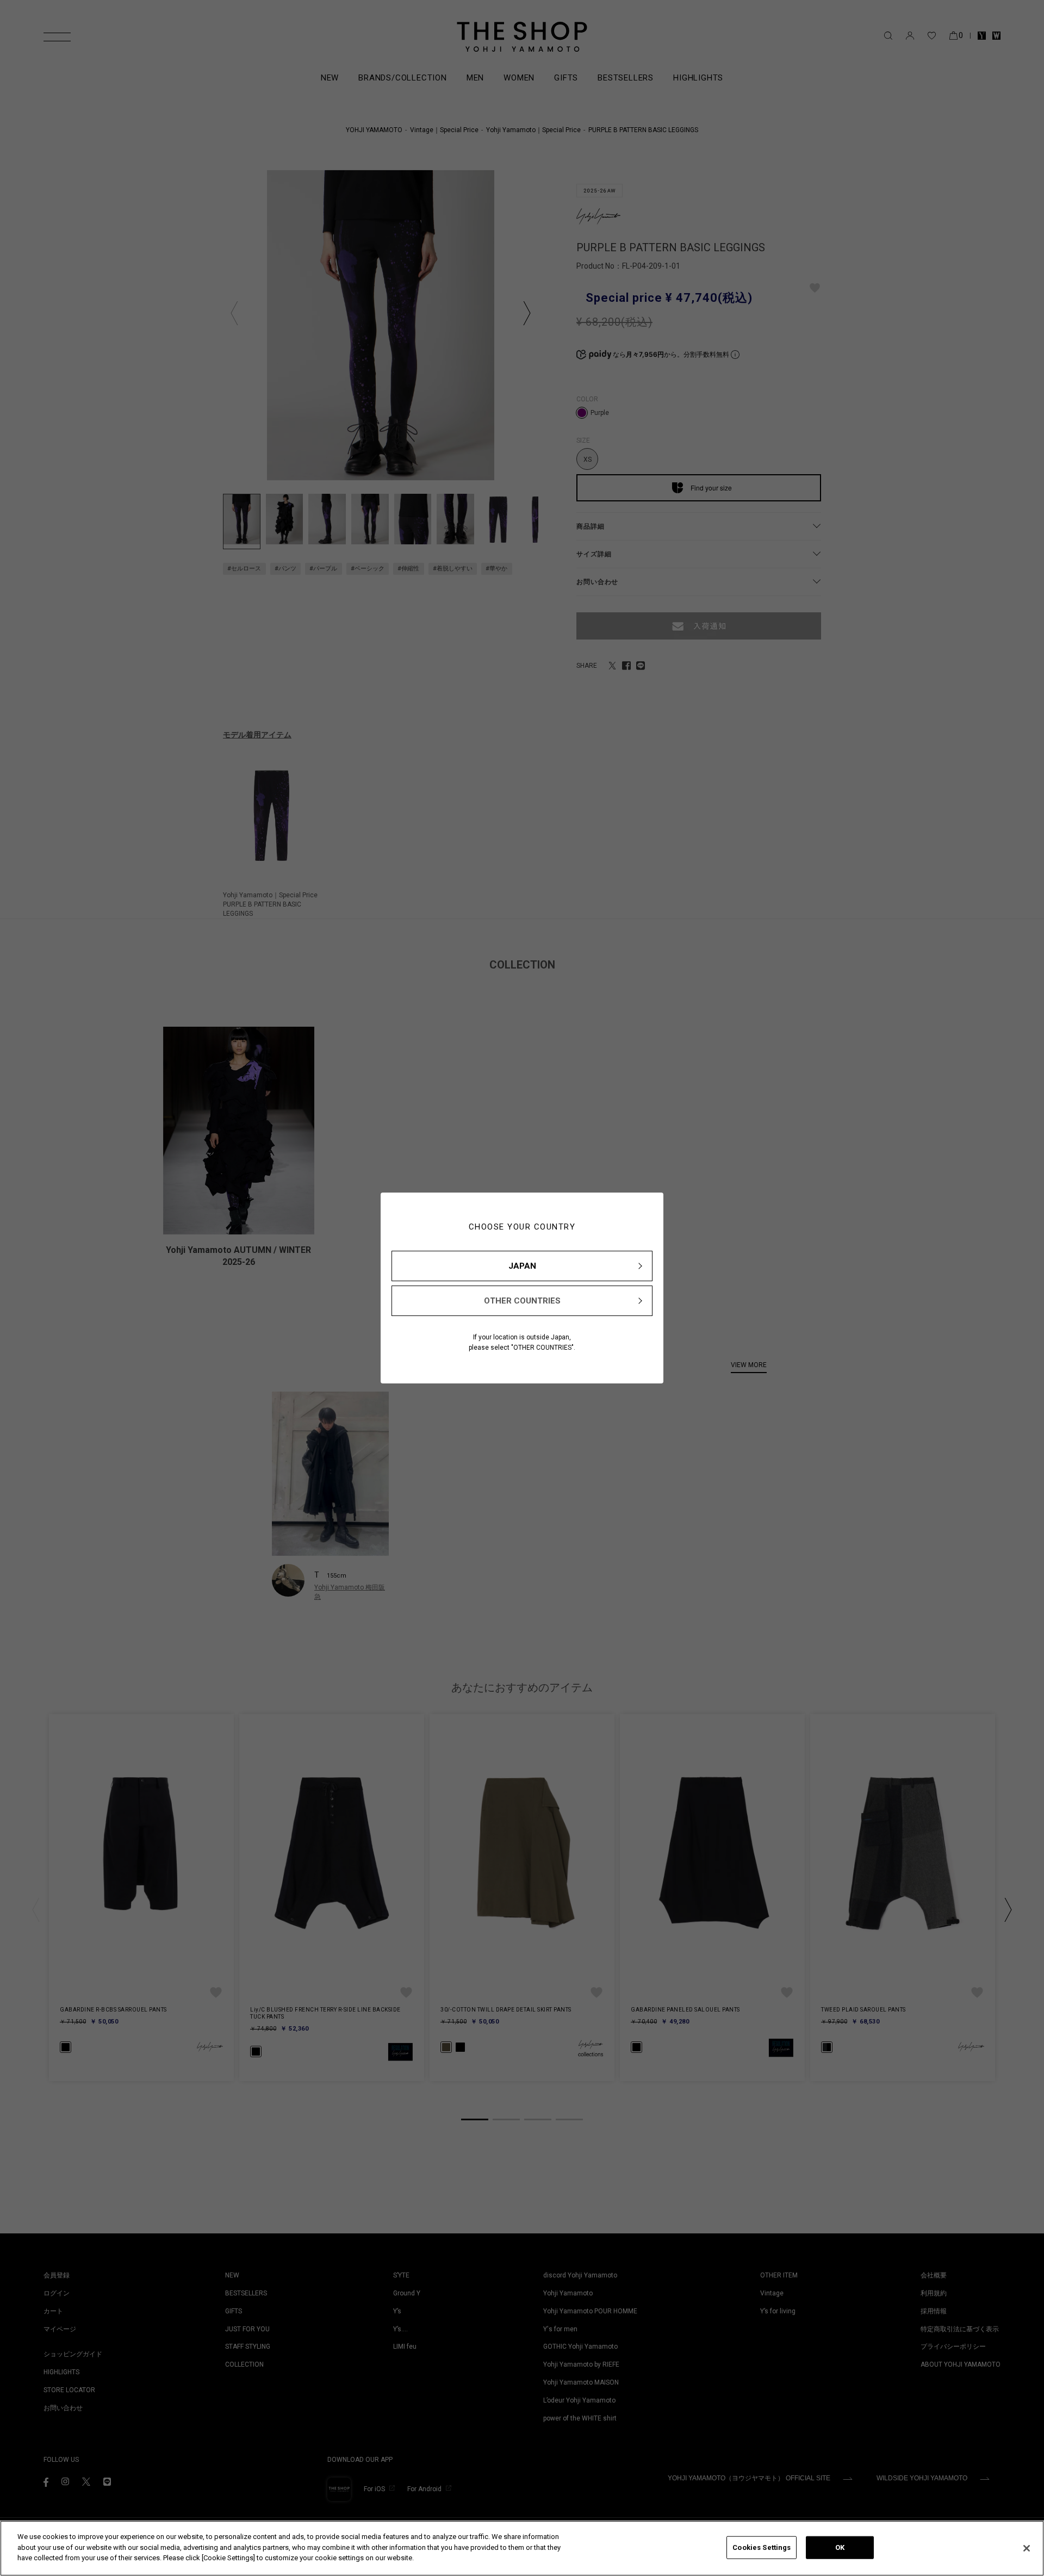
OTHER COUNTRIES (522, 1301)
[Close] (1027, 2548)
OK (840, 2547)
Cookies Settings (762, 2547)
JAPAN (522, 1266)
